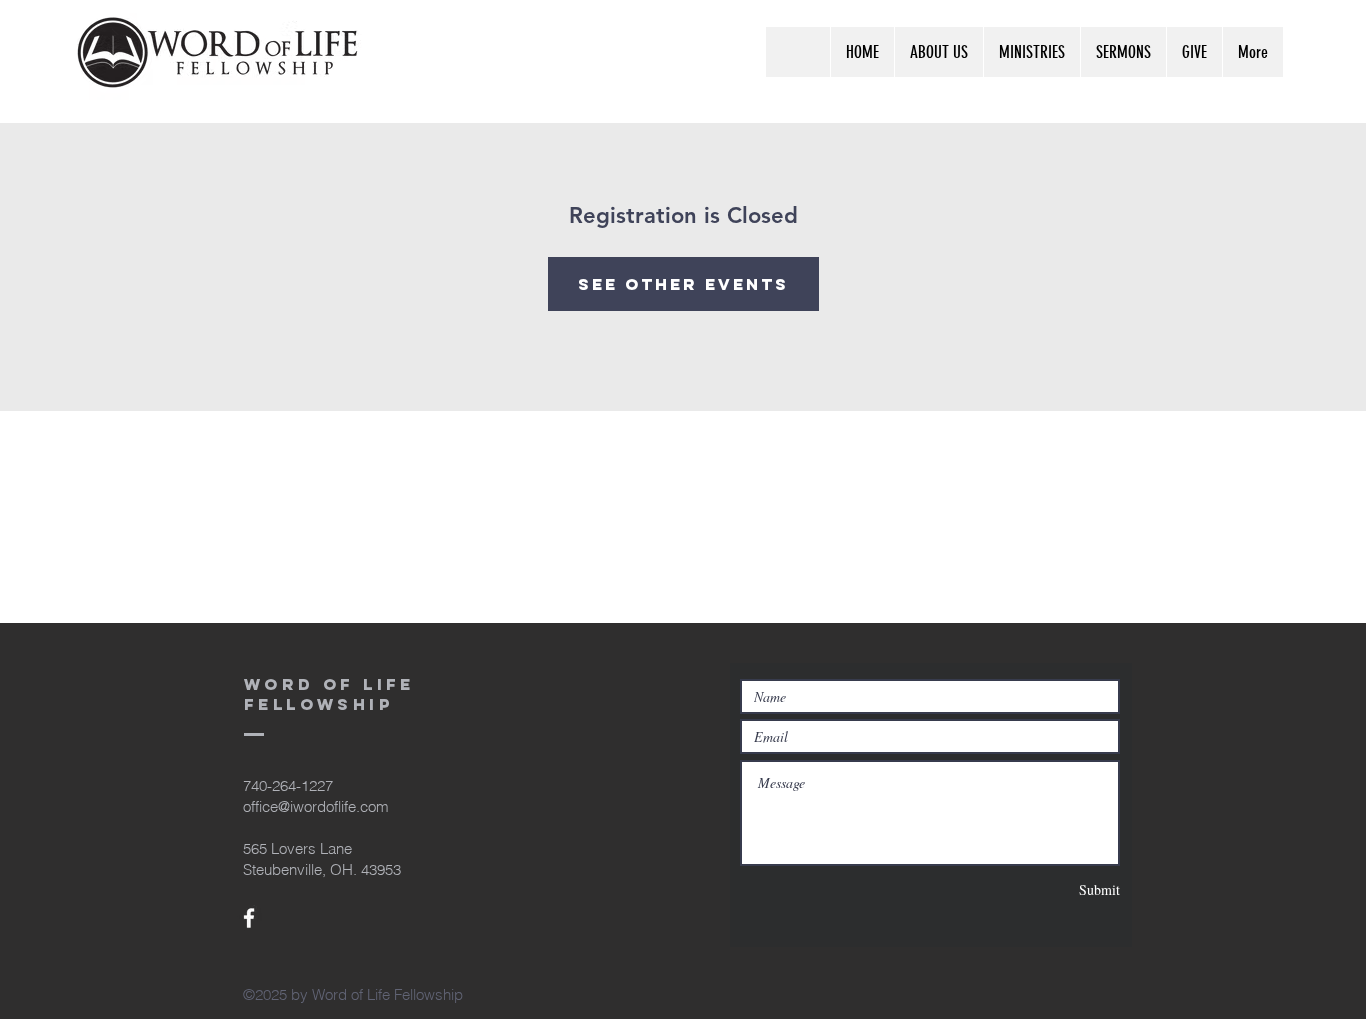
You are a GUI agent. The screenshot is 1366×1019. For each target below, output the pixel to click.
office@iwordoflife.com (316, 806)
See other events (683, 284)
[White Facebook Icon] (249, 918)
